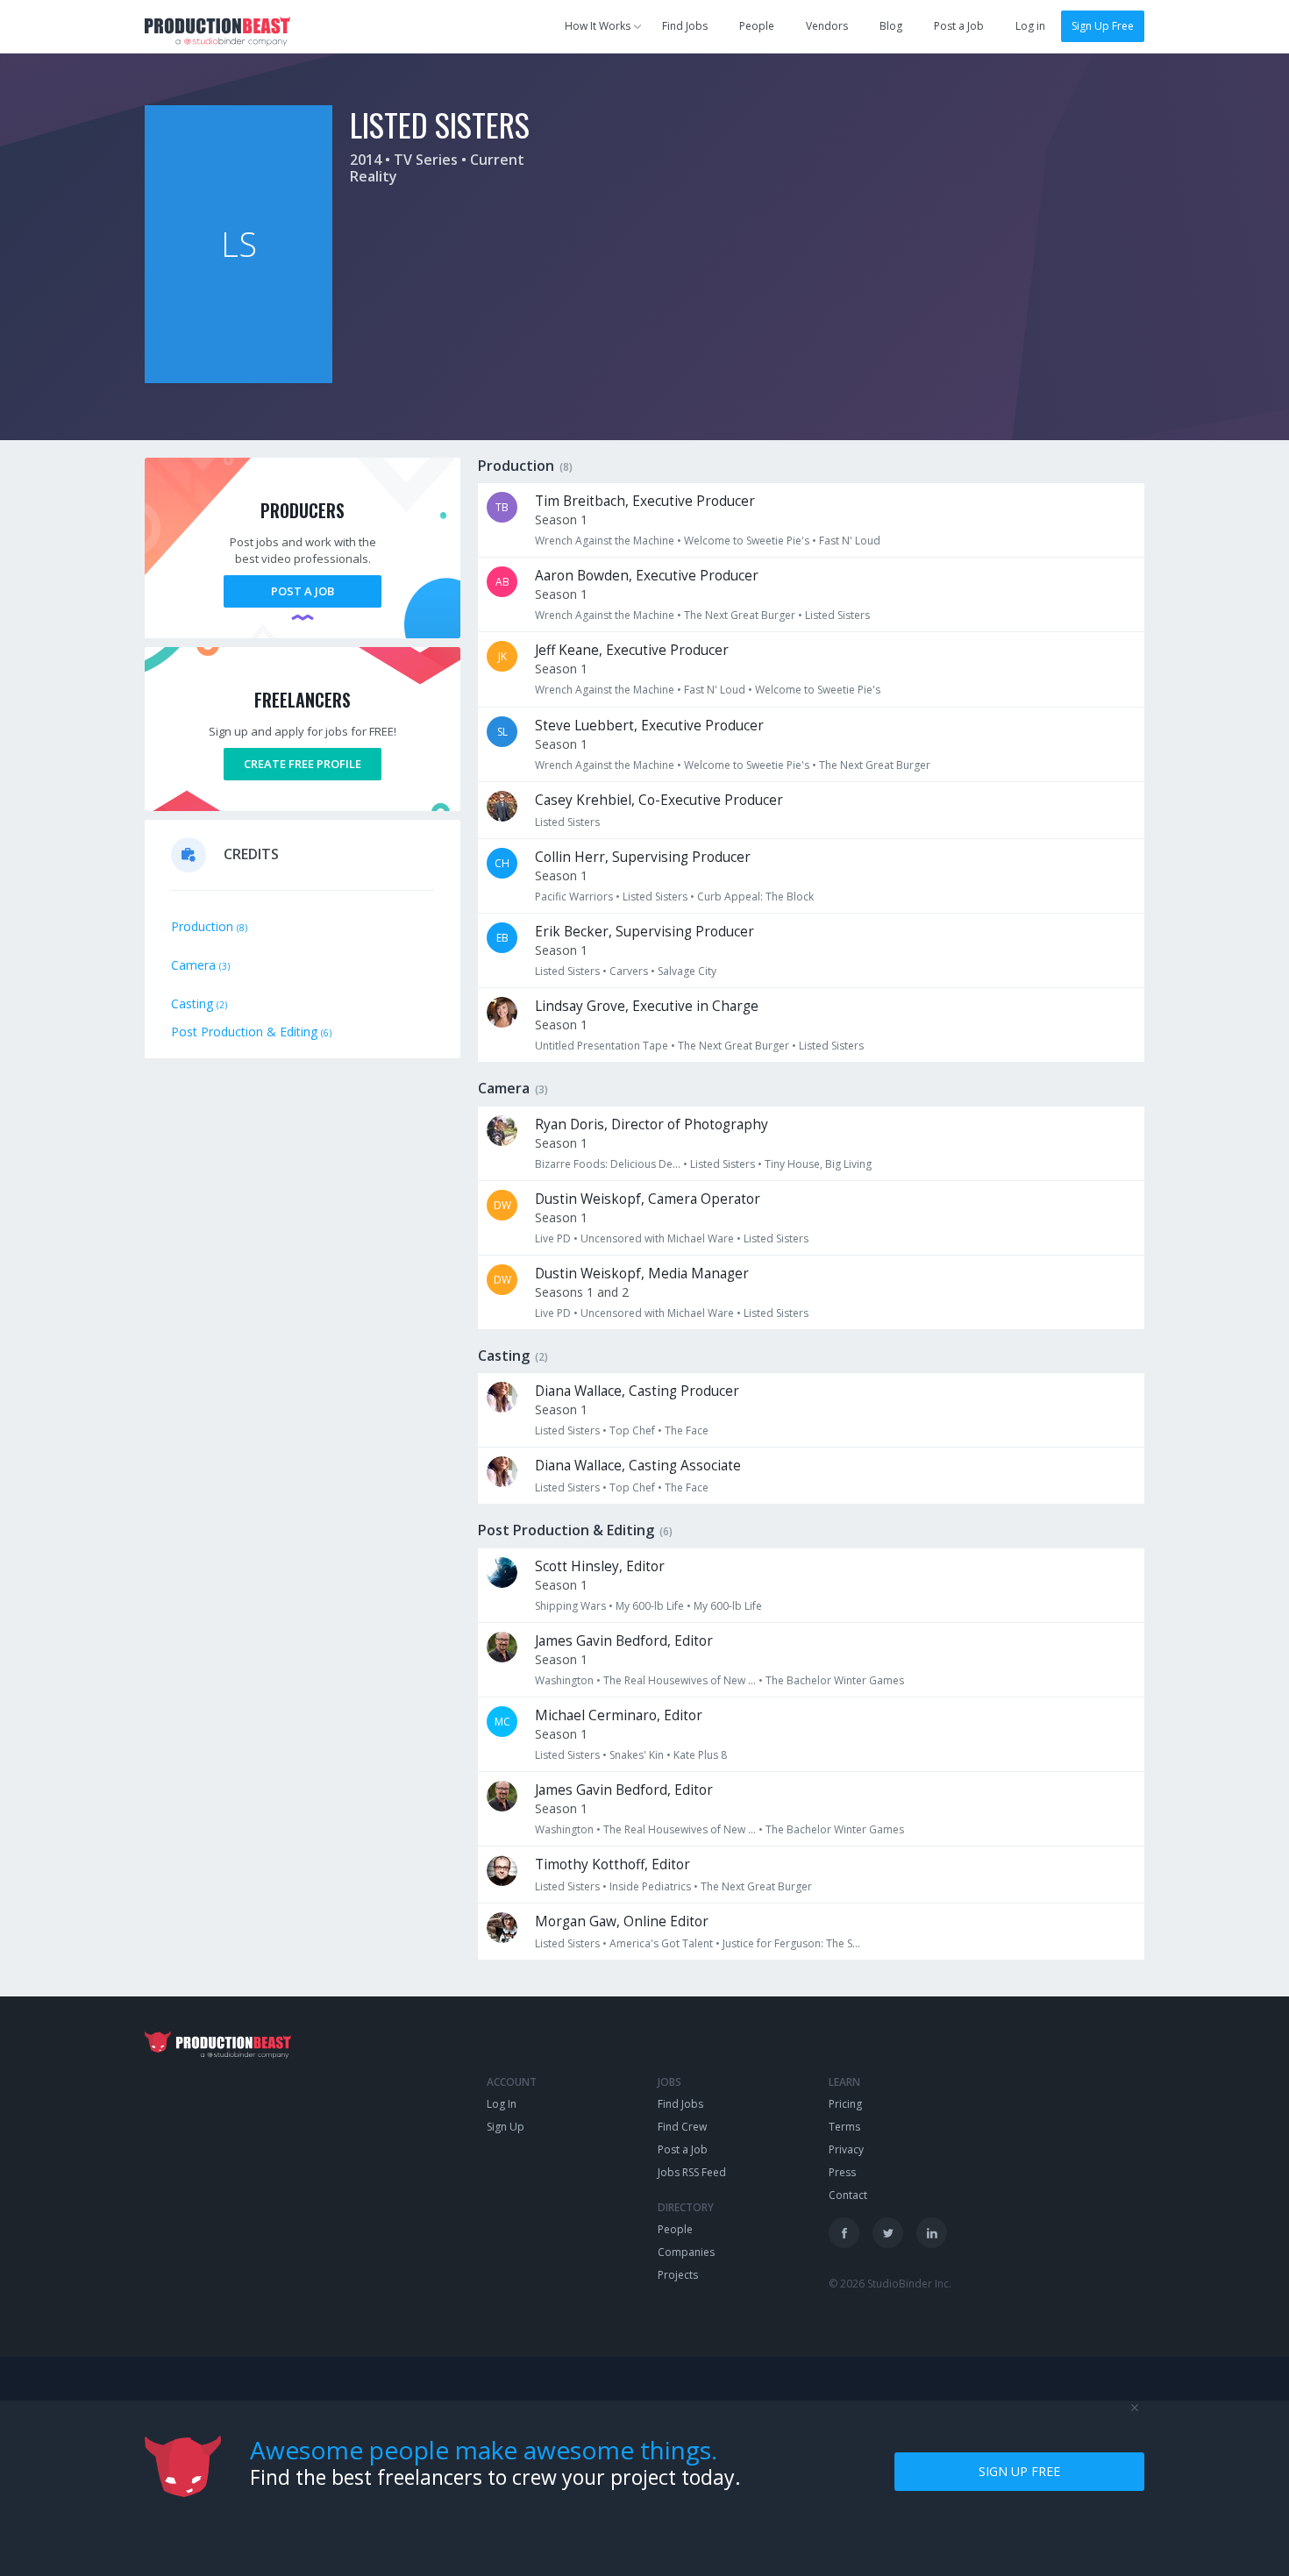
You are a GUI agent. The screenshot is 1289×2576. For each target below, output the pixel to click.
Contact (848, 2195)
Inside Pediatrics (650, 1886)
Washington (564, 1680)
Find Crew (682, 2127)
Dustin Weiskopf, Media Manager (642, 1274)
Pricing (845, 2104)
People (757, 26)
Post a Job (959, 26)
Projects (678, 2275)
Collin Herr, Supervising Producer (643, 857)
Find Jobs (685, 26)
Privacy (846, 2149)
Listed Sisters (837, 615)
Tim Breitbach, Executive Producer (645, 501)
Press (842, 2172)
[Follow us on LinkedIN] (932, 2233)
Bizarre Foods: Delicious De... (608, 1164)
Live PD (553, 1238)
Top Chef (632, 1430)
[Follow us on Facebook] (844, 2233)
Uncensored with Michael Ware (657, 1238)
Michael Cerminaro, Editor (619, 1715)
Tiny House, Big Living (818, 1164)
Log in (1030, 26)
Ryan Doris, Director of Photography (652, 1124)
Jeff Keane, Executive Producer (632, 650)
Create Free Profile (303, 764)
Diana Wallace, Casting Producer (637, 1391)
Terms (844, 2127)
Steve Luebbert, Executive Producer (649, 726)
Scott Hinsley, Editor (600, 1566)
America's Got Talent (661, 1943)
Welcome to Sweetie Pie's (747, 541)
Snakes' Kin (637, 1755)
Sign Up (506, 2127)
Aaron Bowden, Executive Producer (647, 576)
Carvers (629, 971)
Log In (502, 2104)
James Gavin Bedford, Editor (624, 1641)
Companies (686, 2252)
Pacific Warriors (574, 897)
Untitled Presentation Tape (602, 1046)
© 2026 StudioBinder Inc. (890, 2284)
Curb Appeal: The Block (755, 897)
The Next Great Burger (740, 615)
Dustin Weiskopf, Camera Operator (648, 1199)
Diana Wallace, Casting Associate (638, 1466)
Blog (891, 26)
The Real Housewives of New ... (680, 1680)
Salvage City (687, 971)
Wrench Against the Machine (605, 541)
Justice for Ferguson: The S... (791, 1943)
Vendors (827, 26)
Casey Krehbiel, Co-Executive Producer (659, 800)
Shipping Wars (570, 1606)
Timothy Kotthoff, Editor (612, 1864)
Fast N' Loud (850, 541)
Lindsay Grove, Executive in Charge (647, 1006)
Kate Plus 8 (700, 1755)
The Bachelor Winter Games (835, 1680)
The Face (687, 1430)
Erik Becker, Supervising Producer (644, 932)
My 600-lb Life (650, 1606)
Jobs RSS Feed (692, 2172)
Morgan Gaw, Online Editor (622, 1921)
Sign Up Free (1103, 26)
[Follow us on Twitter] (888, 2233)
